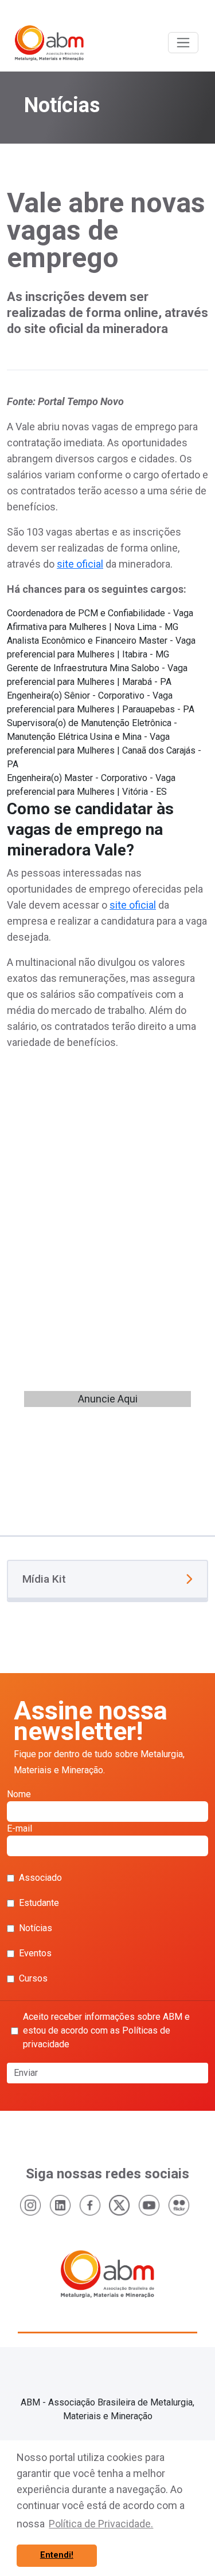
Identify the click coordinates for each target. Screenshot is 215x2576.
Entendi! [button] (57, 2555)
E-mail (19, 1828)
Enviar (26, 2073)
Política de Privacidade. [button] (101, 2524)
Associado (40, 1878)
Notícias (36, 1928)
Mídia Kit (44, 1579)
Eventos (35, 1953)
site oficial (80, 564)
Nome (19, 1794)
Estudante (39, 1903)
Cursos (33, 1978)
